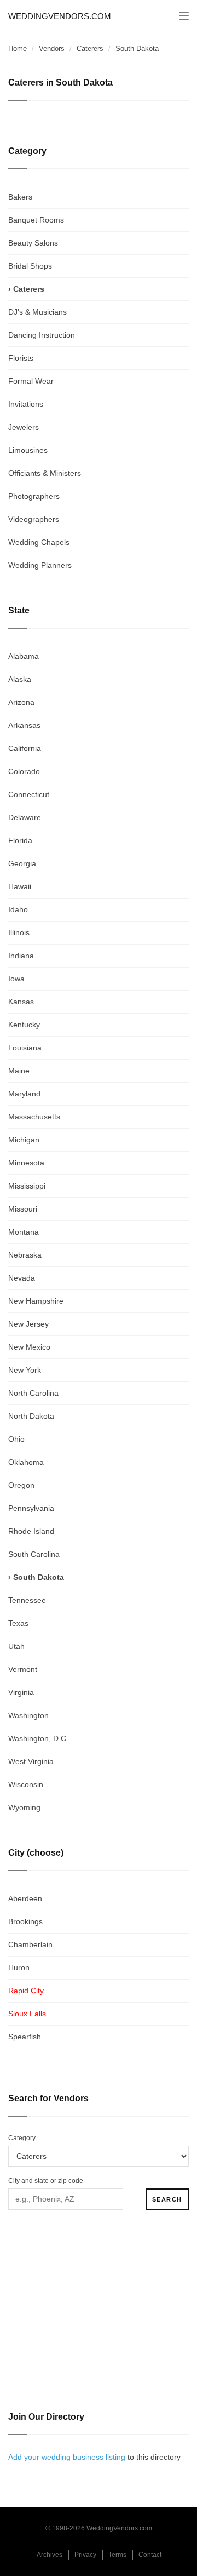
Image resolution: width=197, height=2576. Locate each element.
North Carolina (33, 1393)
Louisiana (25, 1048)
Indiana (21, 956)
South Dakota (39, 1577)
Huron (19, 1967)
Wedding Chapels (39, 542)
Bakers (20, 197)
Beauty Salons (33, 243)
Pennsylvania (31, 1508)
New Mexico (29, 1347)
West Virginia (31, 1761)
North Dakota (31, 1416)
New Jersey (28, 1324)
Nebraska (25, 1255)
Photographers (34, 496)
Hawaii (20, 886)
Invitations (26, 404)
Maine (19, 1071)
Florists (21, 358)
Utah (16, 1646)
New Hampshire (36, 1301)
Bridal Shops (30, 266)
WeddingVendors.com (60, 16)
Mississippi (27, 1186)
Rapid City (26, 1991)
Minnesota (26, 1163)
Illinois (19, 932)
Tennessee (27, 1600)
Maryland (24, 1094)
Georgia (22, 863)
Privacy (85, 2555)
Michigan (24, 1140)
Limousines (28, 450)
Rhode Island (31, 1531)
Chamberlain (30, 1944)
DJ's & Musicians (37, 312)
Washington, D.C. (38, 1738)
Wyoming (24, 1807)
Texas (18, 1623)
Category (22, 2138)
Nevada (22, 1278)
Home (18, 49)
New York (25, 1370)
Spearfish (25, 2037)
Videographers (34, 519)
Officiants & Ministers (45, 473)
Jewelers (24, 427)
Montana (24, 1232)
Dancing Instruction (42, 335)
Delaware (25, 817)
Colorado (24, 771)
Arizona (21, 702)
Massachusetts (34, 1117)
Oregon (21, 1485)
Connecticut (29, 794)
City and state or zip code (46, 2181)
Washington (28, 1715)
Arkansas (24, 725)
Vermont (23, 1669)
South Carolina (34, 1554)
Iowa (16, 979)
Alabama (24, 656)
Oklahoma (26, 1462)
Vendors (52, 49)
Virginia (21, 1692)
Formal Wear (31, 381)
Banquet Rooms (36, 220)
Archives (50, 2555)
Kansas (21, 1002)
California (25, 748)
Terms (117, 2555)
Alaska (20, 679)
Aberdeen (25, 1898)
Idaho (18, 909)
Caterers (90, 49)
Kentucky (24, 1025)
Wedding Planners (40, 565)
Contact (150, 2555)
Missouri (23, 1209)
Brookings (25, 1921)
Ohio (16, 1439)
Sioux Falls (27, 2014)
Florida (20, 840)
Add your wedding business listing (67, 2457)
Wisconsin (26, 1784)
